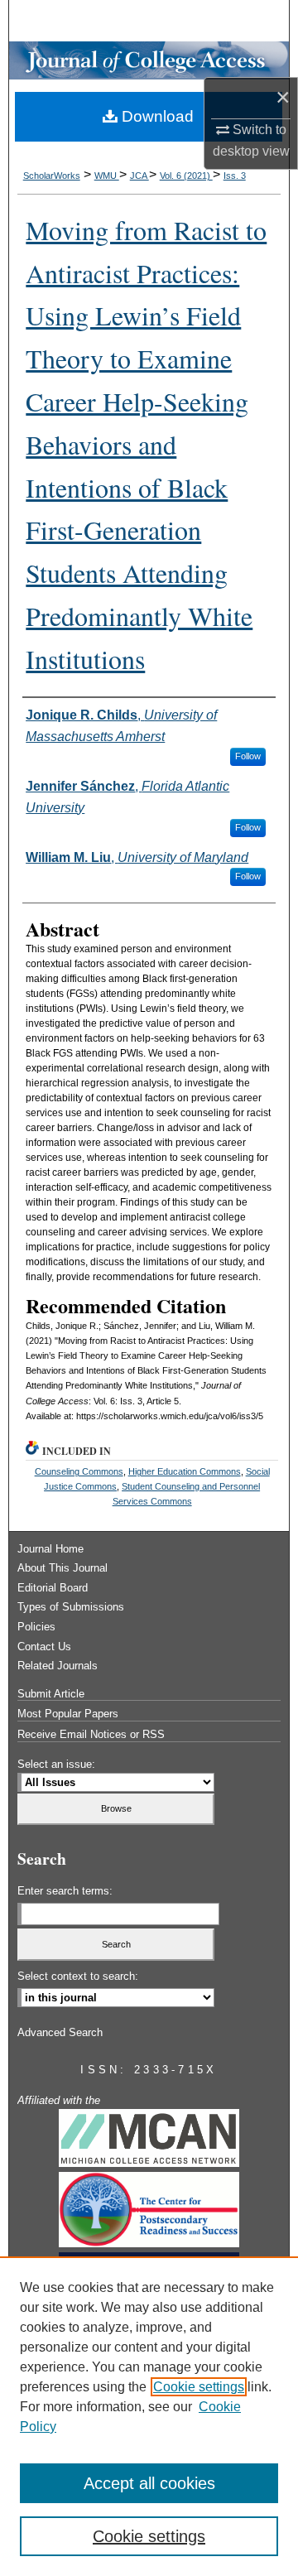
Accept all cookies (149, 2483)
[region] (149, 2416)
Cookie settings (199, 2387)
